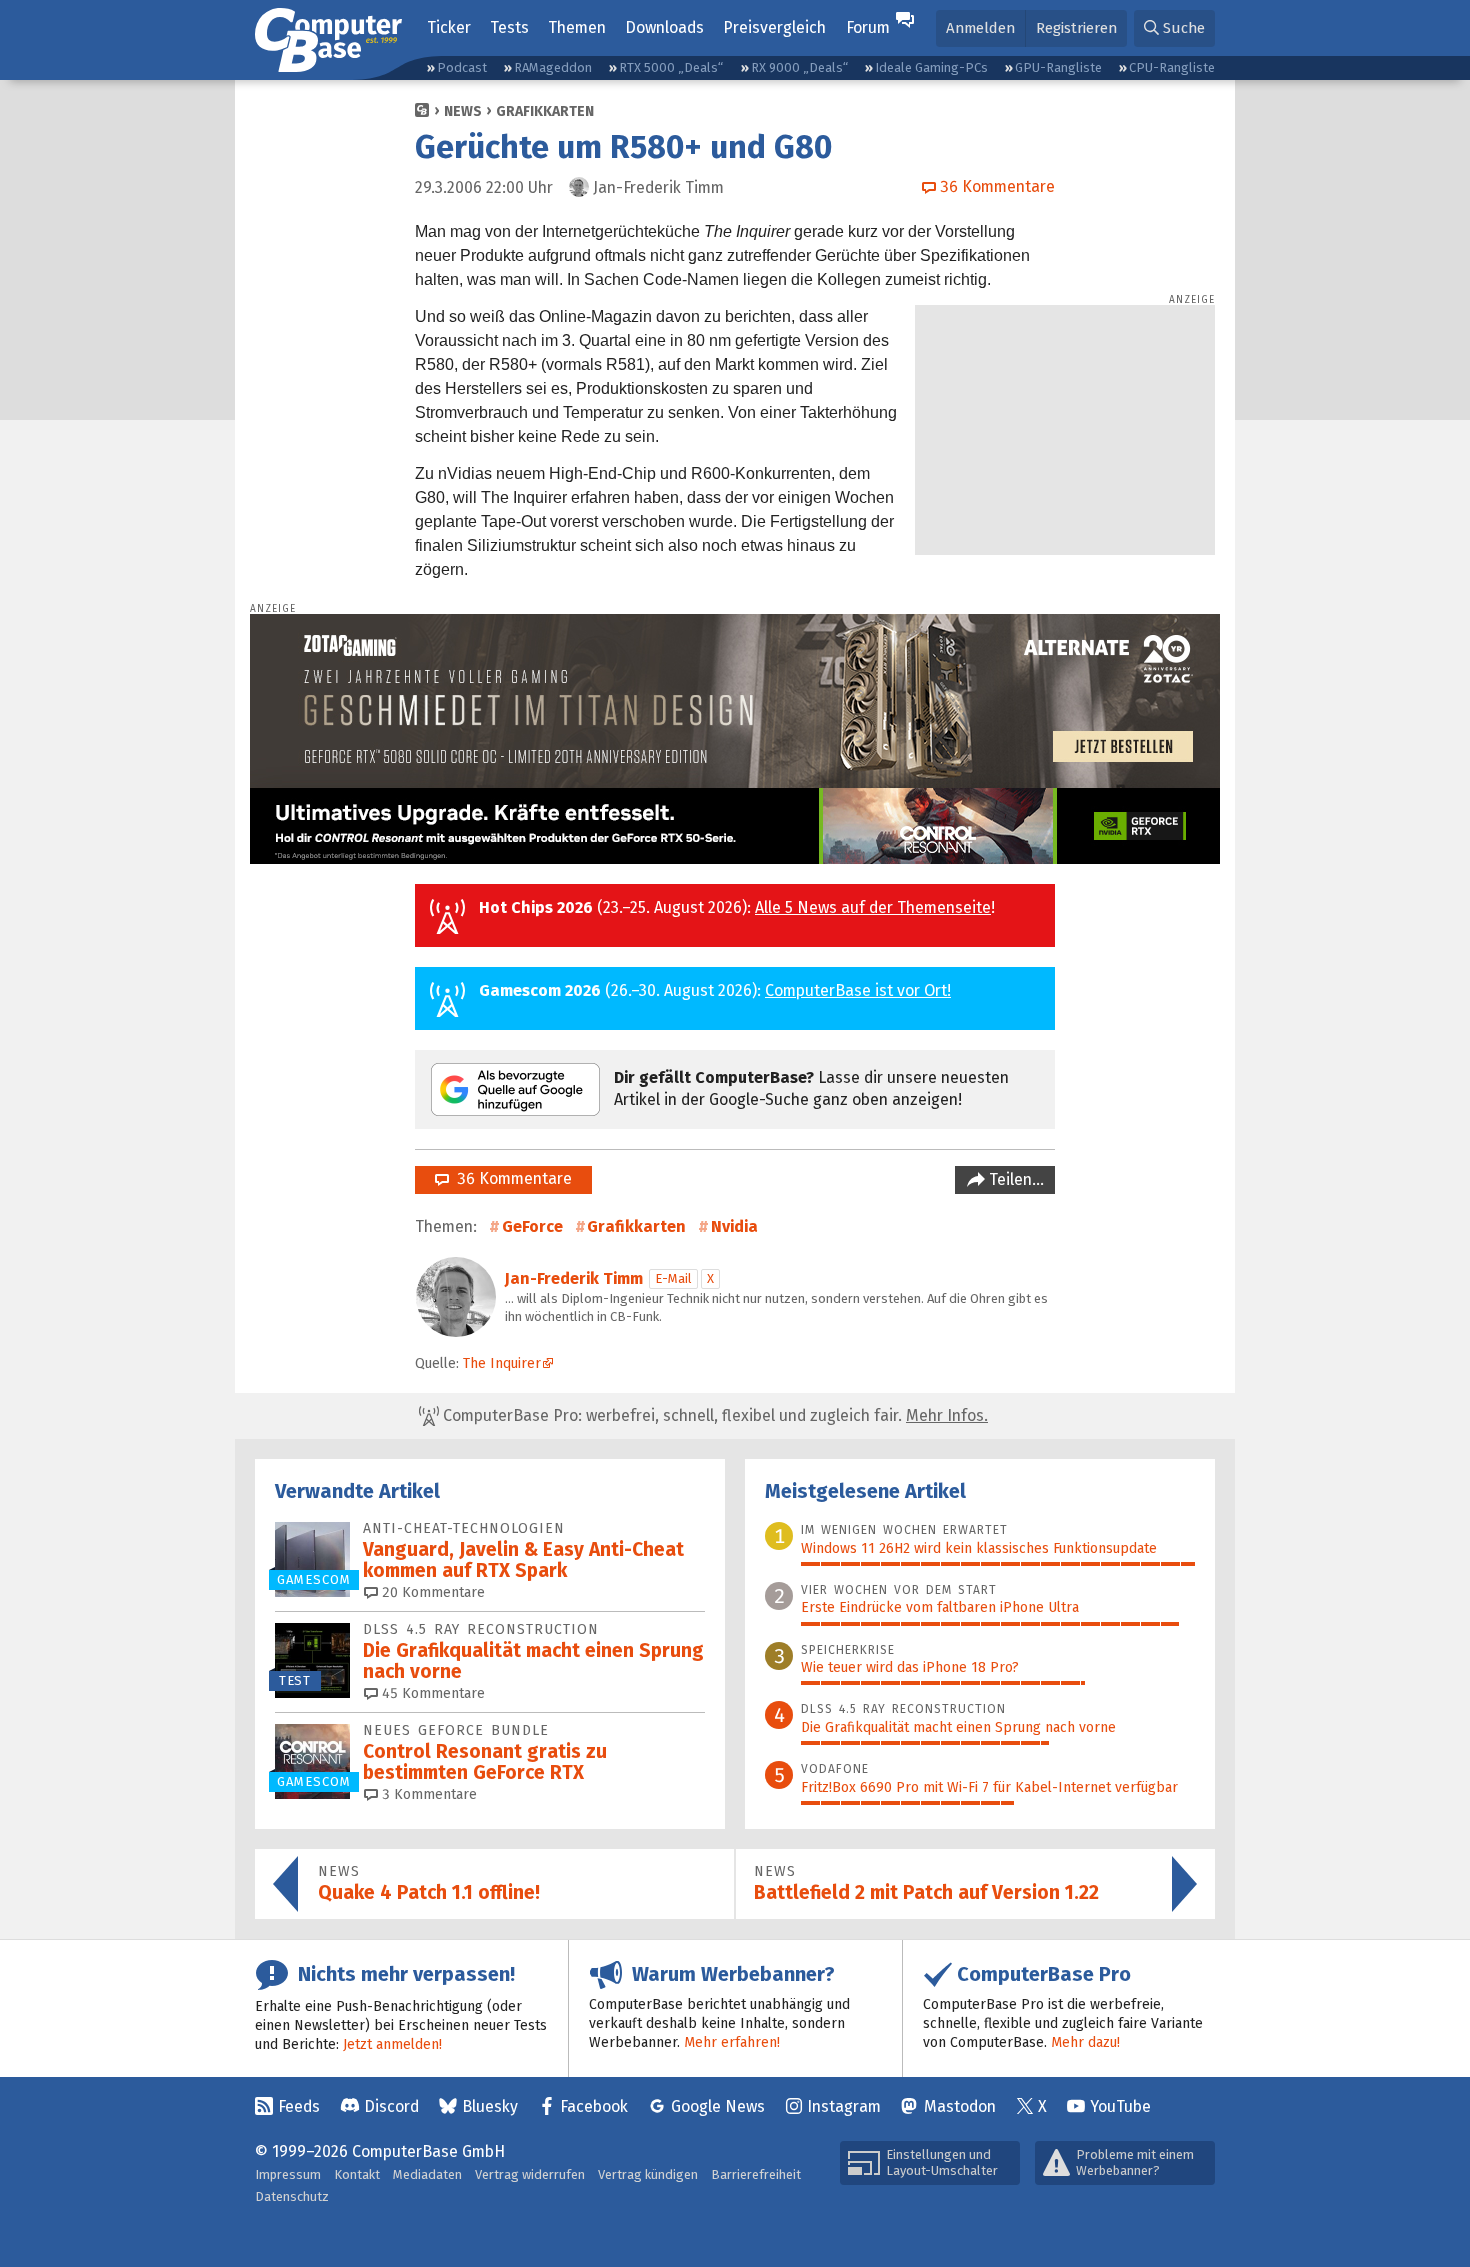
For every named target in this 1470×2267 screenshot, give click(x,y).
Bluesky (490, 2106)
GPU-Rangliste (1058, 67)
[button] (1174, 28)
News (463, 111)
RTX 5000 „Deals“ (671, 67)
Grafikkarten (545, 111)
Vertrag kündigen (648, 2174)
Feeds (299, 2106)
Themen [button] (577, 27)
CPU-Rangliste (1172, 67)
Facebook (594, 2106)
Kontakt (357, 2174)
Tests (509, 27)
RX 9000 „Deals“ (799, 67)
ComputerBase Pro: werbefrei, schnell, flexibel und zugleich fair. (713, 1415)
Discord (391, 2106)
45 (431, 1693)
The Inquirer (502, 1363)
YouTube (1120, 2106)
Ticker (449, 27)
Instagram (844, 2106)
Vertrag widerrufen (530, 2174)
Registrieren (1076, 28)
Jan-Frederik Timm (574, 1278)
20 (431, 1592)
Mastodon (960, 2106)
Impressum (288, 2174)
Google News (718, 2106)
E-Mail (673, 1278)
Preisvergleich (774, 27)
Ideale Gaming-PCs (931, 67)
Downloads (664, 27)
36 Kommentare (510, 1178)
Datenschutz (292, 2196)
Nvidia (734, 1226)
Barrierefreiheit (756, 2174)
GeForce (532, 1226)
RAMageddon (553, 67)
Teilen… (1014, 1179)
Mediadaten (427, 2174)
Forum (868, 27)
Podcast (462, 67)
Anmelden (980, 28)
